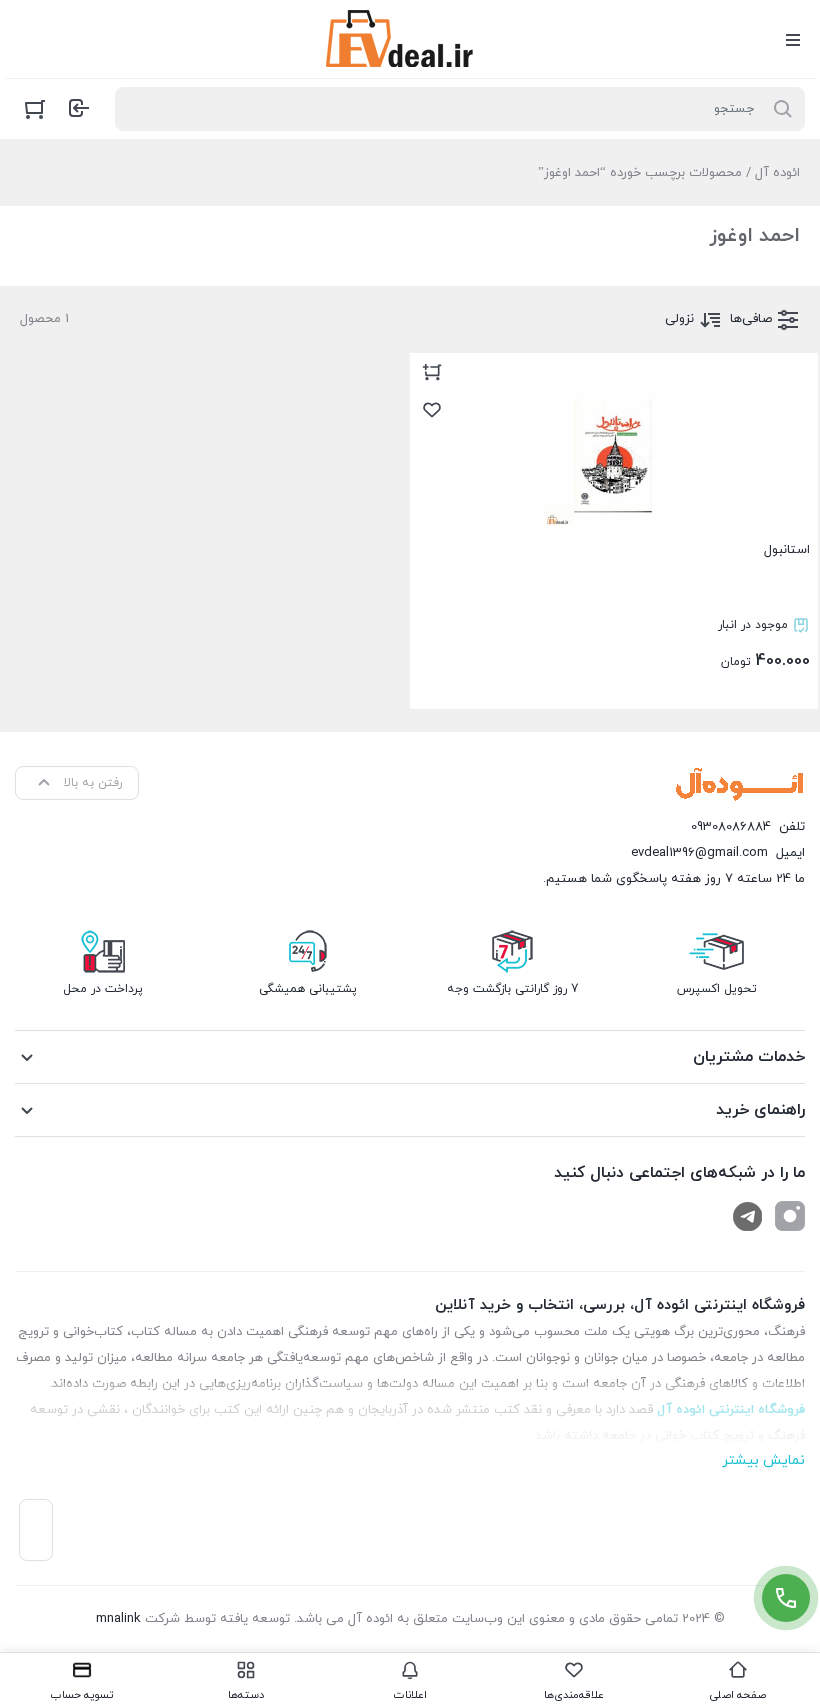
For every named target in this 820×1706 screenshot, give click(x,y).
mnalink (118, 1619)
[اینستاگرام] (790, 1216)
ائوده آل (777, 173)
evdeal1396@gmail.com (699, 853)
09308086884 (731, 827)
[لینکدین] (748, 1216)
